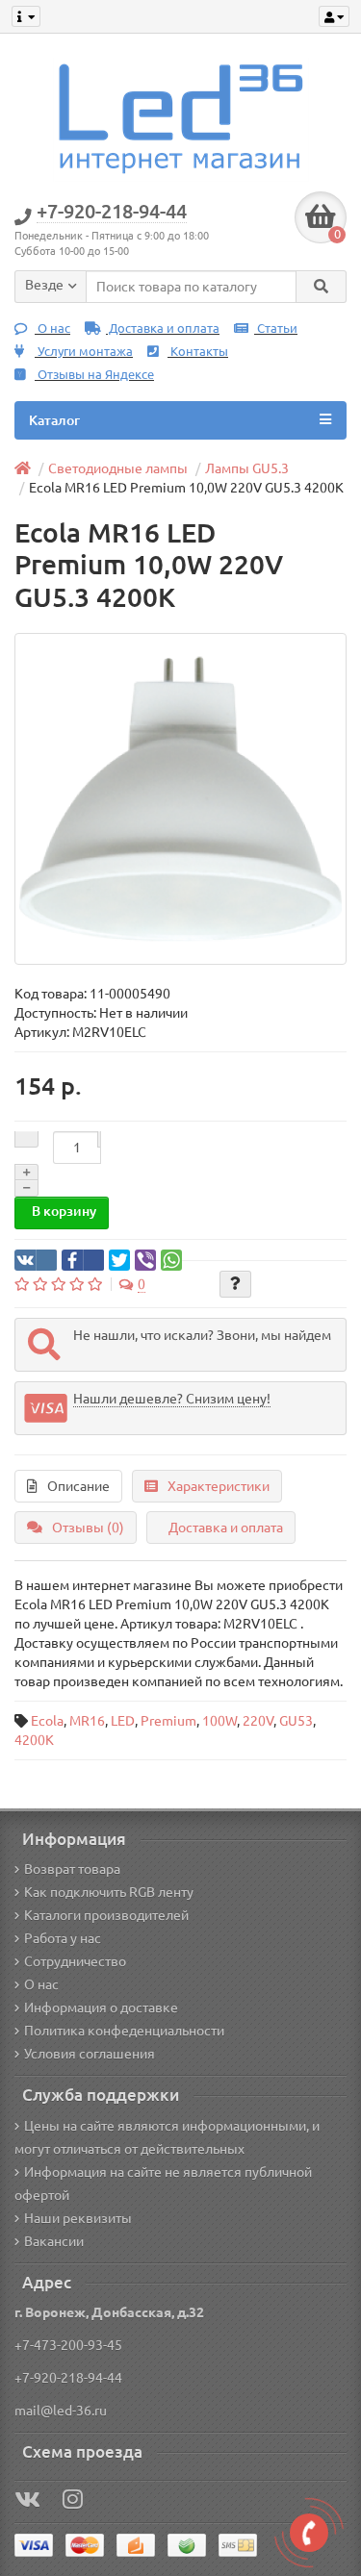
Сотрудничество (75, 1961)
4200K (34, 1740)
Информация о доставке (101, 2008)
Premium (168, 1721)
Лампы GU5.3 (247, 468)
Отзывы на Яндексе (94, 375)
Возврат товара (72, 1869)
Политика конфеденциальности (124, 2031)
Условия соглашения (90, 2054)
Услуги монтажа (84, 352)
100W (219, 1721)
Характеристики (219, 1486)
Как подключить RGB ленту (109, 1892)
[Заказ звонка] (309, 2533)
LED (123, 1721)
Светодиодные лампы (118, 468)
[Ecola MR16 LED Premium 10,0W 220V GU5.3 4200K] (180, 799)
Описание (78, 1486)
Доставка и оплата (163, 328)
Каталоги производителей (106, 1915)
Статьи (276, 328)
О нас (52, 328)
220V (258, 1721)
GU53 (296, 1721)
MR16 (87, 1721)
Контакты (198, 352)
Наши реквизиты (78, 2218)
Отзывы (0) (88, 1528)
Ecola (47, 1721)
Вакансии (54, 2241)
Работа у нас (63, 1938)
